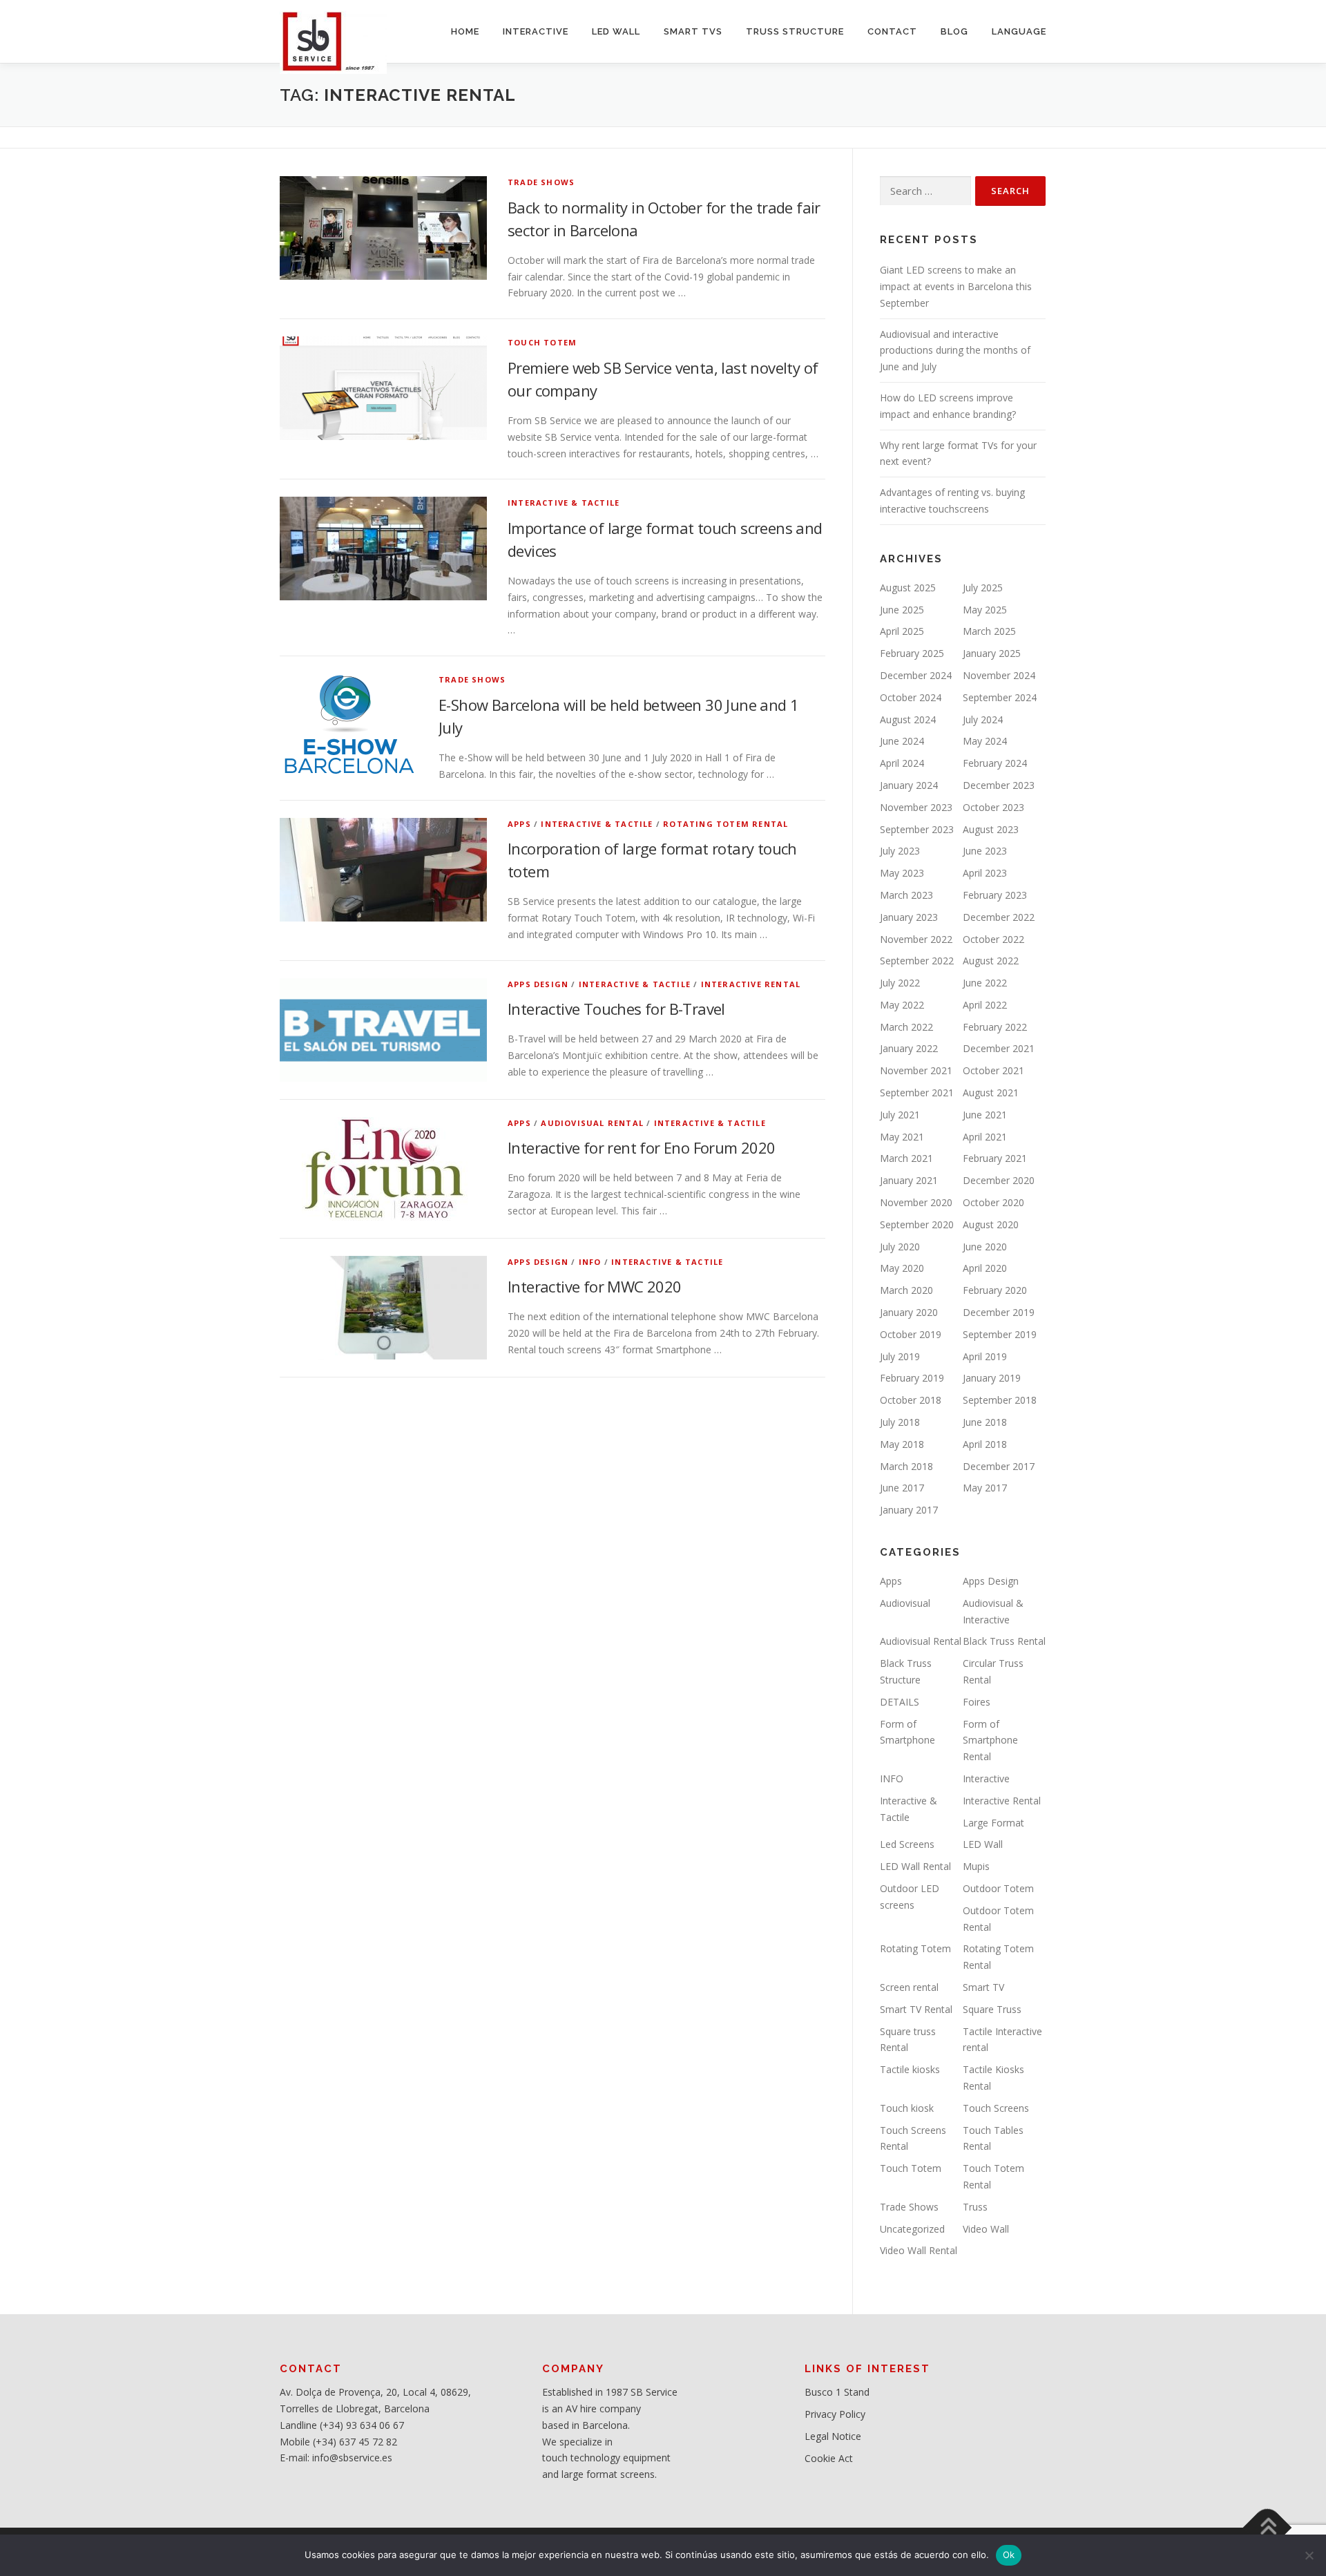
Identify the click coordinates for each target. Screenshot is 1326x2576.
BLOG (954, 31)
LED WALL (616, 31)
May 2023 (902, 873)
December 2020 (999, 1180)
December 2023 (999, 785)
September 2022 (917, 961)
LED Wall (983, 1844)
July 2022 (900, 983)
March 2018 (906, 1466)
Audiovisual (905, 1603)
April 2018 (985, 1444)
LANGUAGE (1019, 31)
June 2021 (985, 1115)
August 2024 (908, 719)
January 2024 (909, 785)
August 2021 (991, 1093)
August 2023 (991, 829)
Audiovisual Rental (592, 1123)
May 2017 (985, 1488)
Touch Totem (542, 342)
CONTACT (892, 31)
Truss (975, 2207)
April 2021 (985, 1137)
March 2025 (989, 631)
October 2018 (911, 1400)
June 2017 (902, 1488)
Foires (977, 1702)
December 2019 (999, 1312)
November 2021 (916, 1070)
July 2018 (900, 1422)
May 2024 (985, 741)
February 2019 (912, 1378)
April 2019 (985, 1356)
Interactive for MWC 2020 (595, 1286)
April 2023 (985, 873)
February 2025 (912, 653)
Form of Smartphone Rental (990, 1740)
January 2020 (909, 1312)
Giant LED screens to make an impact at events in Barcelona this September (956, 286)
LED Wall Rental (915, 1866)
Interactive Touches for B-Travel (616, 1009)
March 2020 (906, 1290)
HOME (465, 31)
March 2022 (906, 1027)
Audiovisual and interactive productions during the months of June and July (955, 351)
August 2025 (908, 588)
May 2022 (902, 1005)
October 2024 (911, 697)
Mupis (976, 1866)
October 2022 (993, 939)
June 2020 (985, 1247)
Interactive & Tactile (564, 503)
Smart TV (983, 1987)
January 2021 (909, 1180)
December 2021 (999, 1048)
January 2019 (992, 1378)
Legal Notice (833, 2436)
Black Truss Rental (1004, 1641)
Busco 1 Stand (837, 2392)
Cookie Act (829, 2458)
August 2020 (991, 1224)
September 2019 (1000, 1334)
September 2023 (917, 829)
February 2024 (995, 763)
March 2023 (906, 895)
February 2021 (995, 1158)
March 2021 (906, 1158)
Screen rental (909, 1987)
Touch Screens (996, 2108)
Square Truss (992, 2009)
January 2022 (909, 1048)
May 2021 (902, 1137)
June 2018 (985, 1422)
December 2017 (999, 1466)
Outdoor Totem (998, 1888)
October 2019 (911, 1334)
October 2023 (993, 807)
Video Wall (986, 2229)
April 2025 (902, 631)
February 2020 (995, 1290)
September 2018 (1000, 1400)
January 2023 (909, 917)
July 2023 (900, 851)
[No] (1309, 2555)
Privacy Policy (835, 2414)
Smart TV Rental (916, 2009)
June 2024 (902, 741)
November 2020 (916, 1202)
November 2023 (916, 807)
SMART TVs (693, 31)
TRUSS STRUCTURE (795, 31)
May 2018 (902, 1444)
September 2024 (1000, 697)
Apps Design (538, 984)
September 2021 (917, 1093)
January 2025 (992, 653)
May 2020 (902, 1268)
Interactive (986, 1778)
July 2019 (900, 1356)
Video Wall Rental (919, 2250)
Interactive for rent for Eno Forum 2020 (642, 1147)
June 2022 (985, 983)
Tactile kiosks (910, 2069)
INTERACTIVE (536, 31)
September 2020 (917, 1224)
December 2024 (916, 675)
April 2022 (985, 1005)
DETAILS (900, 1702)
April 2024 (902, 763)
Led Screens (907, 1844)
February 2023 (995, 895)
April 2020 (985, 1268)
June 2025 (902, 610)
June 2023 (985, 851)
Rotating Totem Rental (726, 824)
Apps (519, 824)
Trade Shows (541, 182)
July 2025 (983, 588)
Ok (1009, 2555)
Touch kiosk (907, 2108)
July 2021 (900, 1115)
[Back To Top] (1268, 2528)
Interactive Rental (751, 984)
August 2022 (991, 961)
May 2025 (985, 610)
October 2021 (993, 1070)
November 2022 (916, 939)
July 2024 (983, 719)
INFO (590, 1262)
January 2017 (909, 1510)
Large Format (993, 1823)
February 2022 (995, 1027)
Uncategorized (912, 2229)
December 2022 (999, 917)
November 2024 (999, 675)
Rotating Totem (915, 1948)
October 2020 (993, 1202)
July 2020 (900, 1247)
